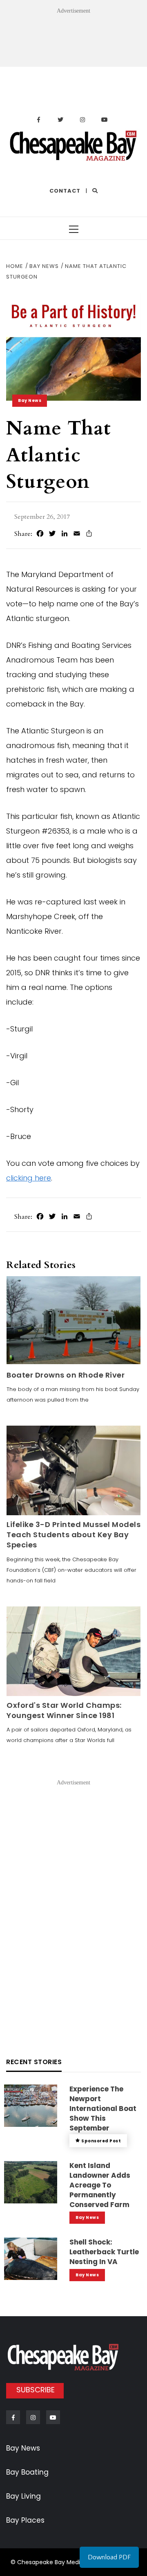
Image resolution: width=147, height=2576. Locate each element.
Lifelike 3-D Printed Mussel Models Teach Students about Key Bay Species (73, 1535)
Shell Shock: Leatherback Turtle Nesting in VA (104, 2252)
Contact (65, 191)
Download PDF (109, 2557)
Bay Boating (27, 2472)
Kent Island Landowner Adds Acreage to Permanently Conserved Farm (100, 2185)
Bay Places (25, 2520)
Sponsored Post (101, 2141)
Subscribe (36, 2390)
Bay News (30, 400)
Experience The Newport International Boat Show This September (103, 2108)
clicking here (29, 1178)
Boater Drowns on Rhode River (66, 1375)
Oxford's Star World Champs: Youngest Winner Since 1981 (64, 1710)
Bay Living (23, 2496)
